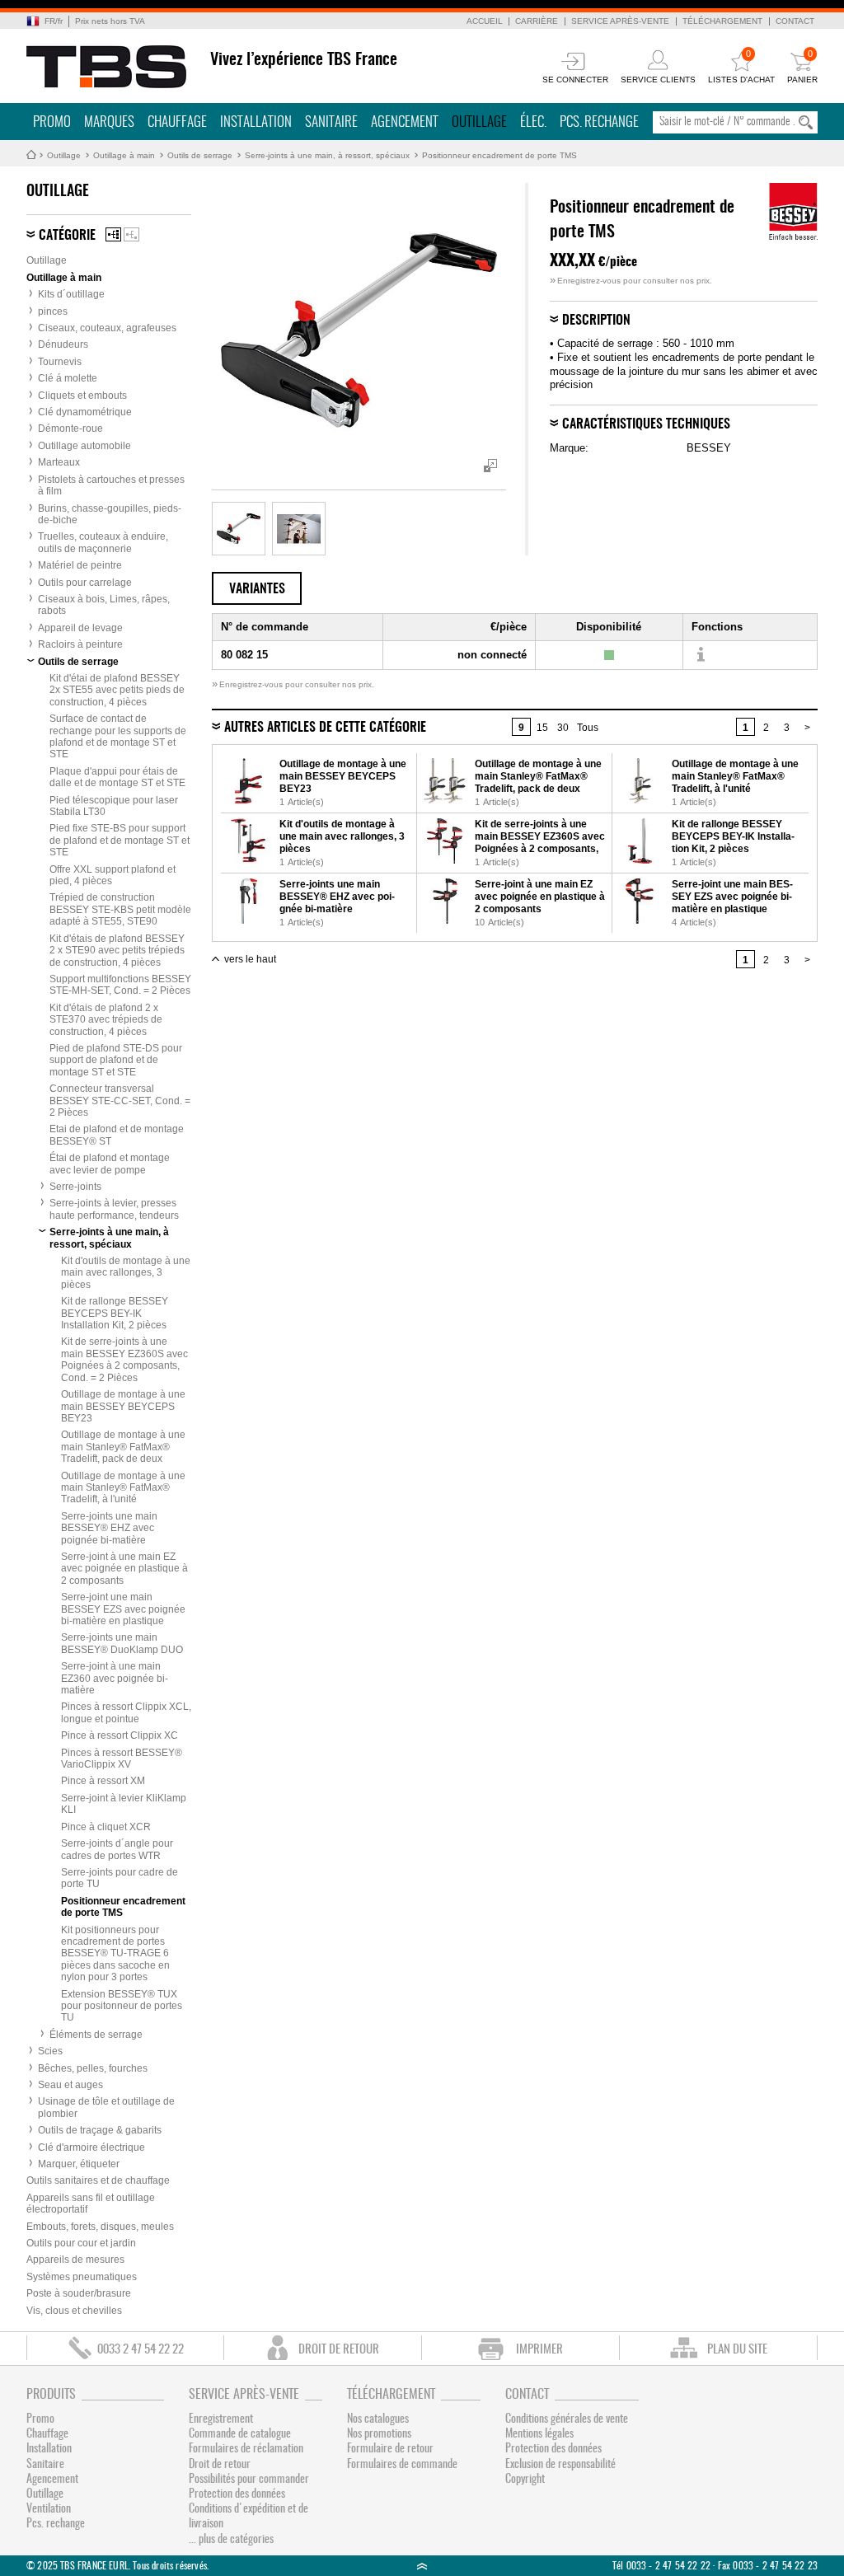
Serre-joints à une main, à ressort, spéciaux (327, 155)
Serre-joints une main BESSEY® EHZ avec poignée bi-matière (109, 1528)
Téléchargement (722, 21)
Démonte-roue (70, 429)
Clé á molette (68, 378)
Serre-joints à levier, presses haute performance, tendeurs (114, 1209)
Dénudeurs (63, 344)
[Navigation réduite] (131, 234)
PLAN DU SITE (737, 2350)
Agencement (405, 122)
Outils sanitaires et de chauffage (98, 2180)
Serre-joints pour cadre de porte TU (120, 1878)
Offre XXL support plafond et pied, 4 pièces (113, 875)
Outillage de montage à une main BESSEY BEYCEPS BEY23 (123, 1406)
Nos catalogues (378, 2419)
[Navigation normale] (113, 234)
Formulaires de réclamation (246, 2449)
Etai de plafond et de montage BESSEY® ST (117, 1135)
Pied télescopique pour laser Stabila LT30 (114, 806)
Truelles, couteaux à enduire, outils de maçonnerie (103, 542)
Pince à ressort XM (103, 1781)
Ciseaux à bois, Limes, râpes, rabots (104, 605)
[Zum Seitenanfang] (422, 2566)
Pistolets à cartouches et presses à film (111, 485)
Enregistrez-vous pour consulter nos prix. (631, 281)
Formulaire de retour (390, 2449)
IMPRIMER (539, 2350)
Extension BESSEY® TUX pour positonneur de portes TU (122, 2006)
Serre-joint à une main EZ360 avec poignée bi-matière (115, 1678)
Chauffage (177, 122)
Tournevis (60, 362)
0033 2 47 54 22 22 (141, 2350)
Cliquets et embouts (82, 396)
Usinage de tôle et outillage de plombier (106, 2107)
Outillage (479, 122)
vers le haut (250, 959)
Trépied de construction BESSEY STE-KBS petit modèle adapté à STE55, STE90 (120, 909)
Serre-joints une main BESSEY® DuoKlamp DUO (122, 1643)
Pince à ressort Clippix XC (120, 1735)
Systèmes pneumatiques (82, 2277)
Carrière (537, 21)
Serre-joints (75, 1187)
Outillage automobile (84, 446)
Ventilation (49, 2509)
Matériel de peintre (80, 565)
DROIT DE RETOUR (339, 2350)
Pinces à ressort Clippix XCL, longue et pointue (126, 1712)
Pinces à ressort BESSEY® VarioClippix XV (122, 1759)
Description (596, 321)
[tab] (257, 588)
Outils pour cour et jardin (81, 2243)
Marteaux (59, 462)
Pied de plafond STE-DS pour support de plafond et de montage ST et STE (116, 1060)
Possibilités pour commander (249, 2480)
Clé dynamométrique (85, 412)
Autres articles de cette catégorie (325, 728)
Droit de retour (220, 2465)
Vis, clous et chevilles (74, 2311)
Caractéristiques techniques (646, 424)
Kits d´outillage (71, 294)
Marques (109, 122)
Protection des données (237, 2494)
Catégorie (67, 236)
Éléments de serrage (96, 2035)
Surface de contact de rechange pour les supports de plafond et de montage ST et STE (118, 736)
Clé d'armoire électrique (91, 2147)
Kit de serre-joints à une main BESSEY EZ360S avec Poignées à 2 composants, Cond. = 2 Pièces (124, 1359)
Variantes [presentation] (257, 589)
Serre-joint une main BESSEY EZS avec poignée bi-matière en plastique (123, 1609)
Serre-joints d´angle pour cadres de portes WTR (117, 1849)
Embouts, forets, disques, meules (100, 2227)
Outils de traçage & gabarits (100, 2130)
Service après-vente (620, 21)
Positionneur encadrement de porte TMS (499, 155)
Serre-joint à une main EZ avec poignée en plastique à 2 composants (124, 1569)
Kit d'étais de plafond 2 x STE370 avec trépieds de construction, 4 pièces (106, 1020)
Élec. (533, 122)
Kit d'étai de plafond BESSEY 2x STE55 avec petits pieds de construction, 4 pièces (117, 690)
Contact (795, 21)
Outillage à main (124, 155)
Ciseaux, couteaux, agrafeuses (107, 328)
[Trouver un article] (700, 655)
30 (563, 728)
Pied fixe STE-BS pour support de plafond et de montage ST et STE (120, 840)
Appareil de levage (80, 628)
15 (542, 728)
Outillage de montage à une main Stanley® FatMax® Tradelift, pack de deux (123, 1447)
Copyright (525, 2480)
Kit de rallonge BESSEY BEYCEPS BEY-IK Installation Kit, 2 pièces (115, 1313)
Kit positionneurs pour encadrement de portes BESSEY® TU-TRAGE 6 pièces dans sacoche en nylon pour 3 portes (115, 1954)
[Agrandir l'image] (239, 529)
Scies (50, 2051)
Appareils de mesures (75, 2260)
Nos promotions (379, 2434)
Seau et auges (70, 2085)
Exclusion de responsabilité (560, 2465)
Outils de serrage (200, 155)
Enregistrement (221, 2419)
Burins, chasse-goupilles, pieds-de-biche (110, 514)
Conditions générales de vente (567, 2419)
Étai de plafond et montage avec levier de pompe (110, 1164)
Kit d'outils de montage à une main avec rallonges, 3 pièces (126, 1273)
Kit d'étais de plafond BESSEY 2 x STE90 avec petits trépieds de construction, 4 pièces (117, 951)
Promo (52, 122)
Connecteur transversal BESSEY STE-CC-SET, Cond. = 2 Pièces (120, 1101)
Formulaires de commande (402, 2465)
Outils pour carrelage (85, 583)
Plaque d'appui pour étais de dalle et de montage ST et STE (117, 777)
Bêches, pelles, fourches (93, 2068)
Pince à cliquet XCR (106, 1827)
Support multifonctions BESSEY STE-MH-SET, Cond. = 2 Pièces (120, 985)
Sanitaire (331, 122)
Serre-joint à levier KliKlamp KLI (124, 1804)
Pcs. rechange (599, 122)
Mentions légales (539, 2434)
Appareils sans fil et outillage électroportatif (91, 2204)
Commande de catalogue (240, 2434)
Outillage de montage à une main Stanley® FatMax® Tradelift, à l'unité (123, 1488)
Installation (256, 122)
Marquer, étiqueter (79, 2164)
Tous (588, 728)
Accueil (485, 21)
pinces (53, 311)
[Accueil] (107, 67)
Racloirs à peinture (80, 644)
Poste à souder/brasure (79, 2293)
